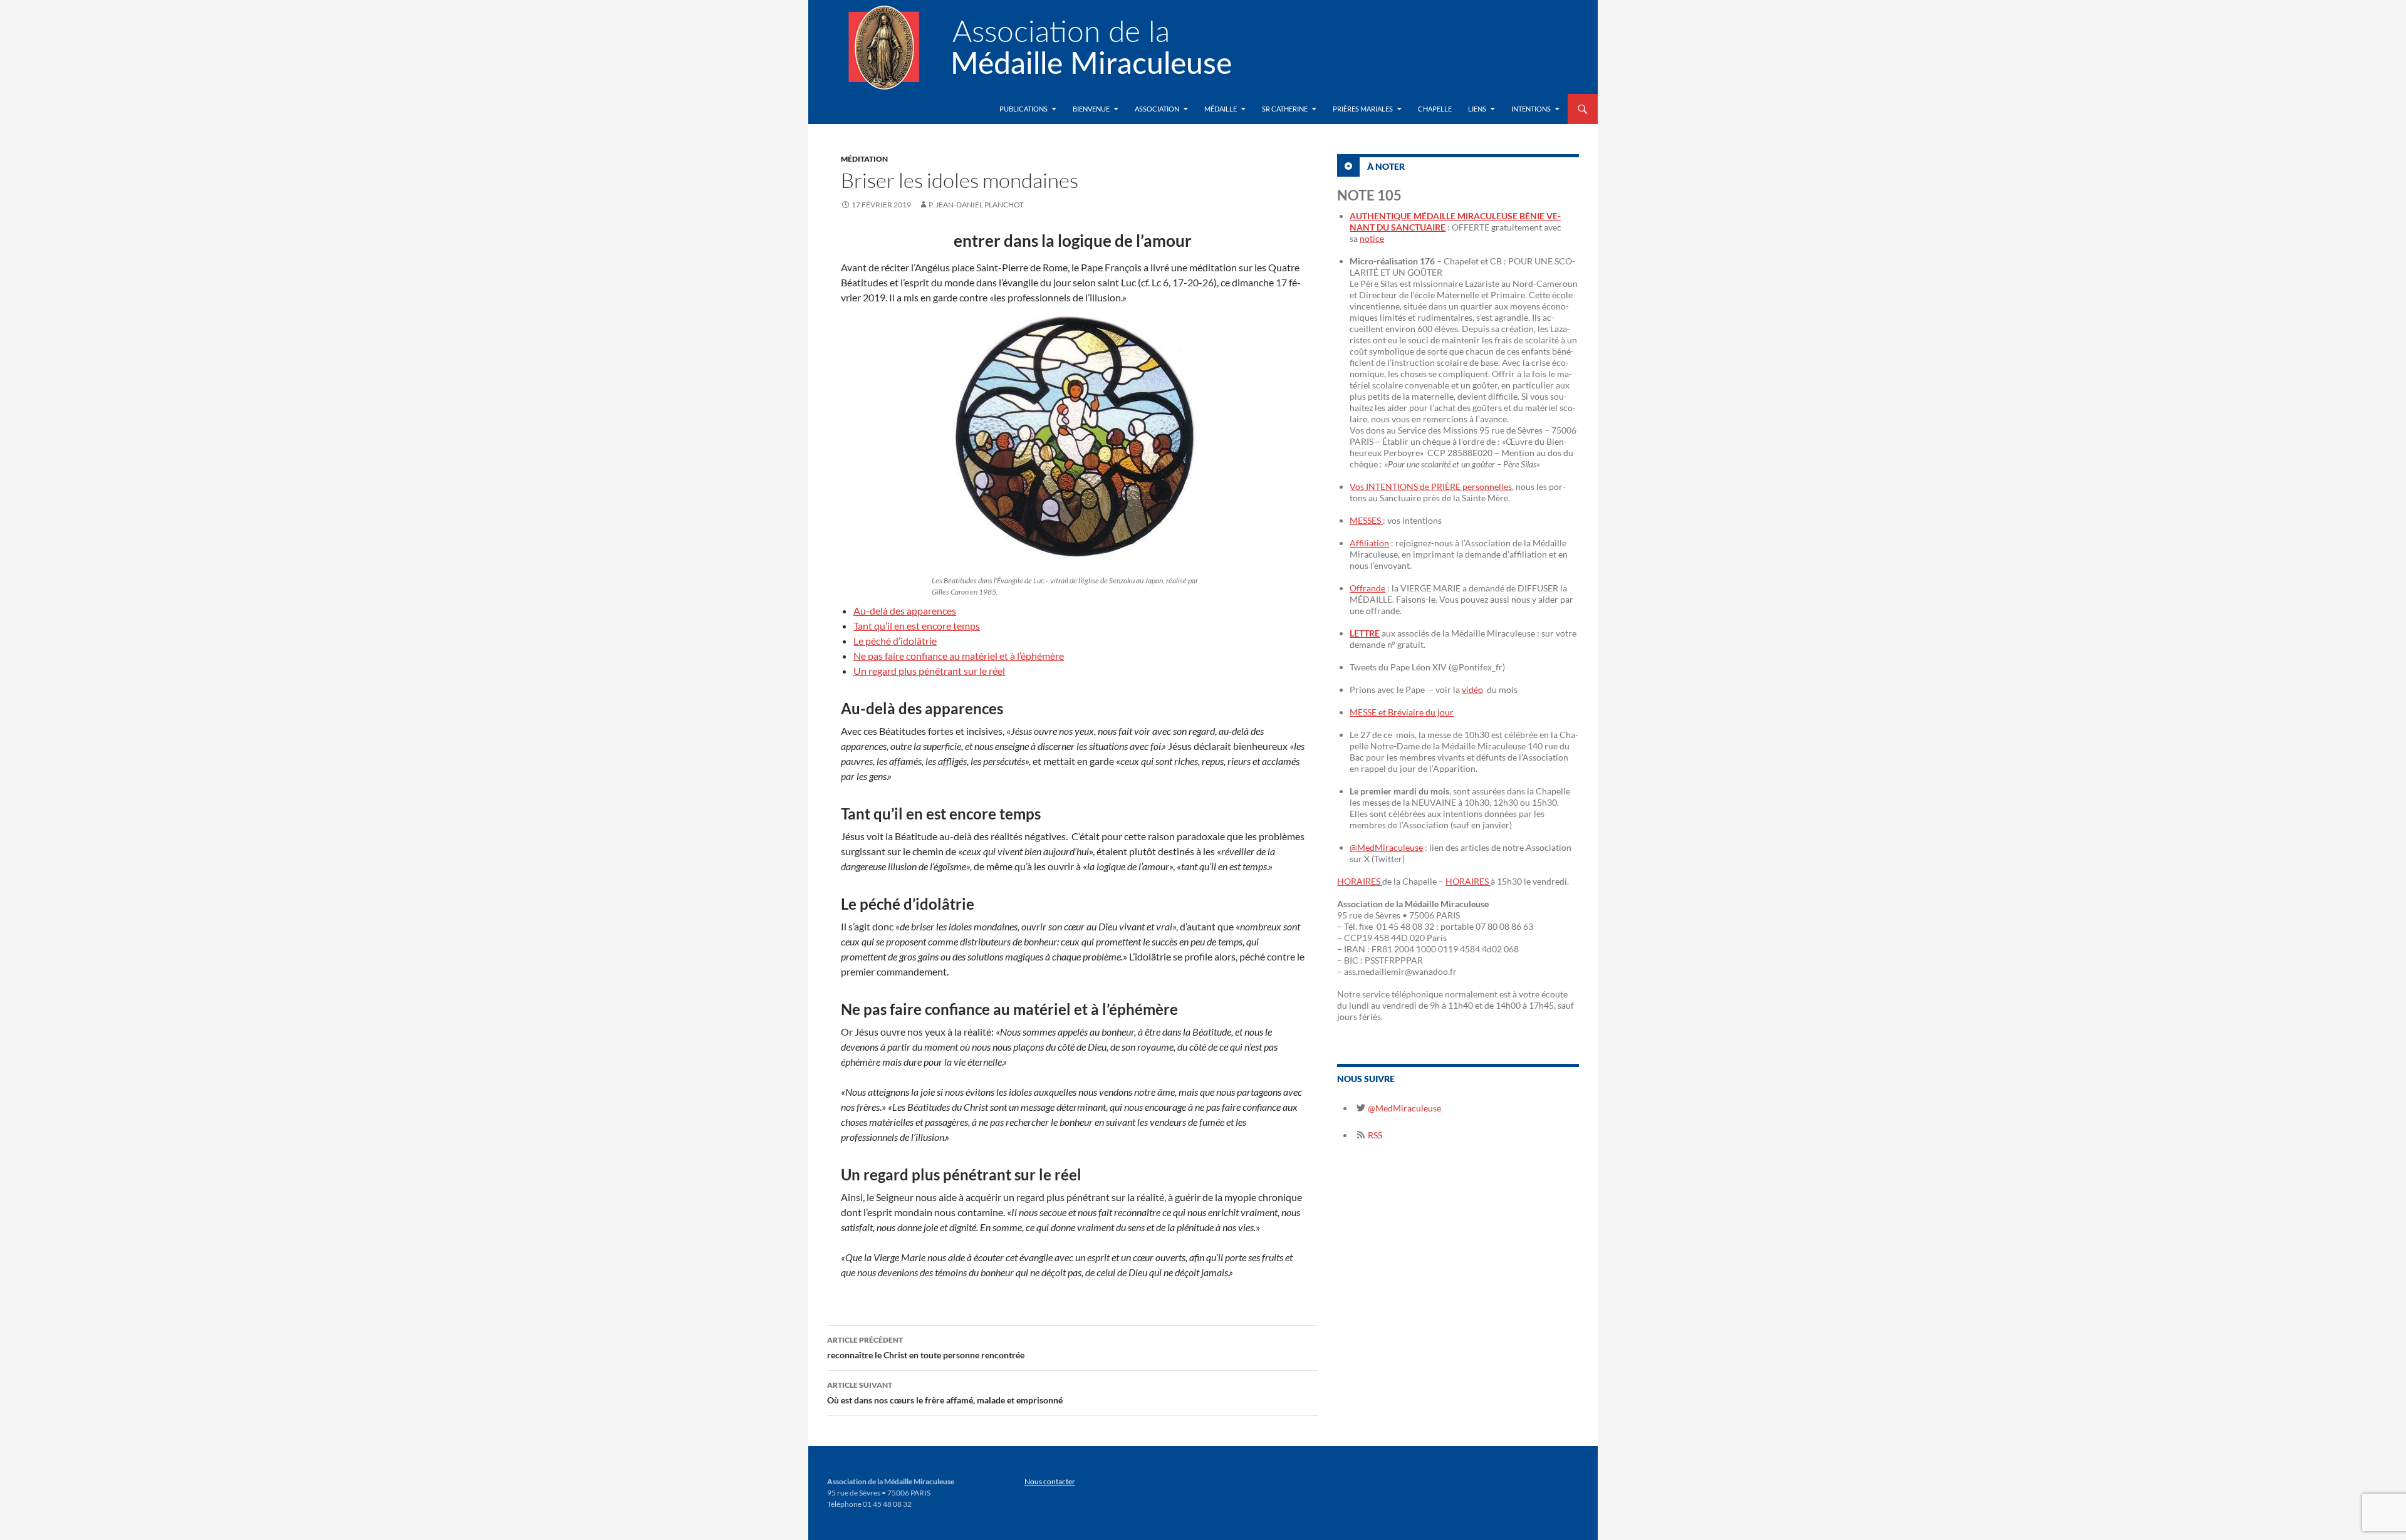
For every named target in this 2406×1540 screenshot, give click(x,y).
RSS (1374, 1135)
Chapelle (1435, 109)
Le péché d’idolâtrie (895, 641)
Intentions (1531, 109)
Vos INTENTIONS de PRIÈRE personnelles (1431, 486)
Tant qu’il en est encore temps (917, 626)
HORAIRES (1360, 881)
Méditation (864, 159)
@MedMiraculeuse (1386, 847)
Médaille (1221, 109)
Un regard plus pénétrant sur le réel (929, 671)
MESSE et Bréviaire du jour (1402, 712)
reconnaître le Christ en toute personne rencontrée (926, 1348)
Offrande (1367, 588)
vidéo (1472, 689)
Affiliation (1369, 543)
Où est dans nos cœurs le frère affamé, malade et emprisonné (945, 1393)
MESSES (1366, 520)
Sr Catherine (1285, 109)
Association (1157, 109)
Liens (1477, 109)
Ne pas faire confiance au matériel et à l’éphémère (959, 656)
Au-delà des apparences (905, 611)
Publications (1023, 109)
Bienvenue (1091, 109)
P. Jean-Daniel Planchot (976, 205)
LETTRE (1365, 633)
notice (1372, 238)
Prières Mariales (1363, 109)
